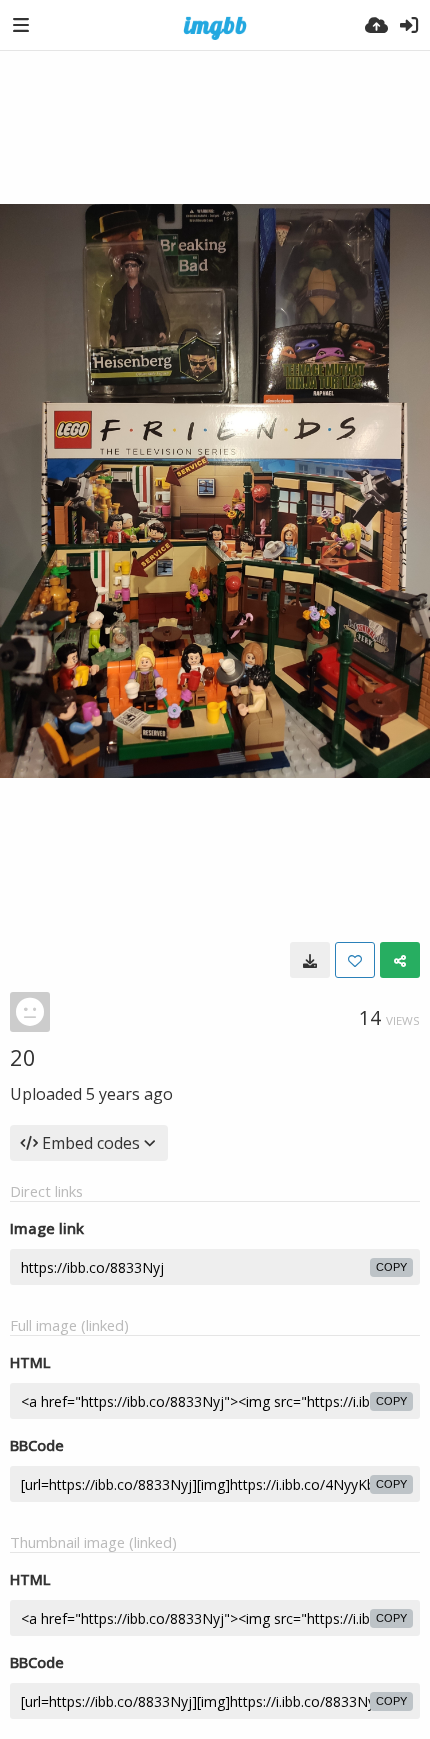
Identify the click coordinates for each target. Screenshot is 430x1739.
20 (23, 1057)
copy (391, 1267)
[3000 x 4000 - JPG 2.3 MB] (310, 960)
